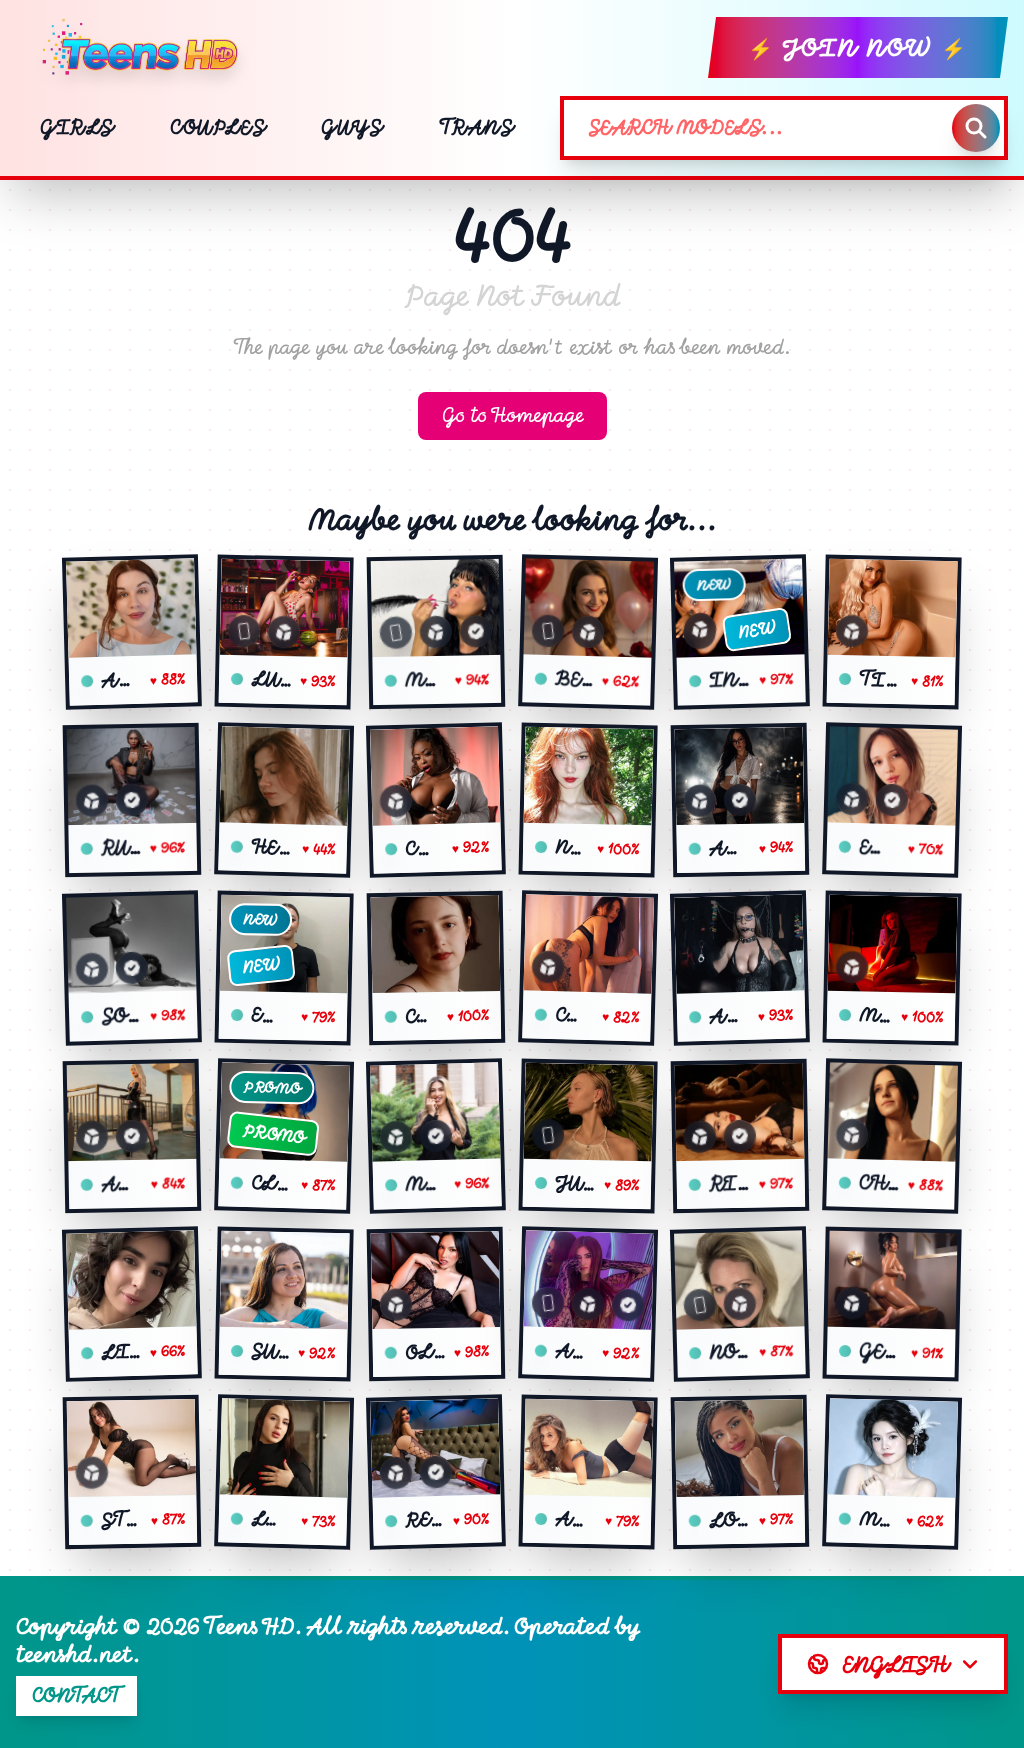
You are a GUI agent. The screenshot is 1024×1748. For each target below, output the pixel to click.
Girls (77, 127)
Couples (217, 127)
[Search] (976, 128)
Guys (351, 127)
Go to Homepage (512, 415)
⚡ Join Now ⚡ (858, 47)
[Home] (148, 48)
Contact (76, 1695)
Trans (476, 127)
